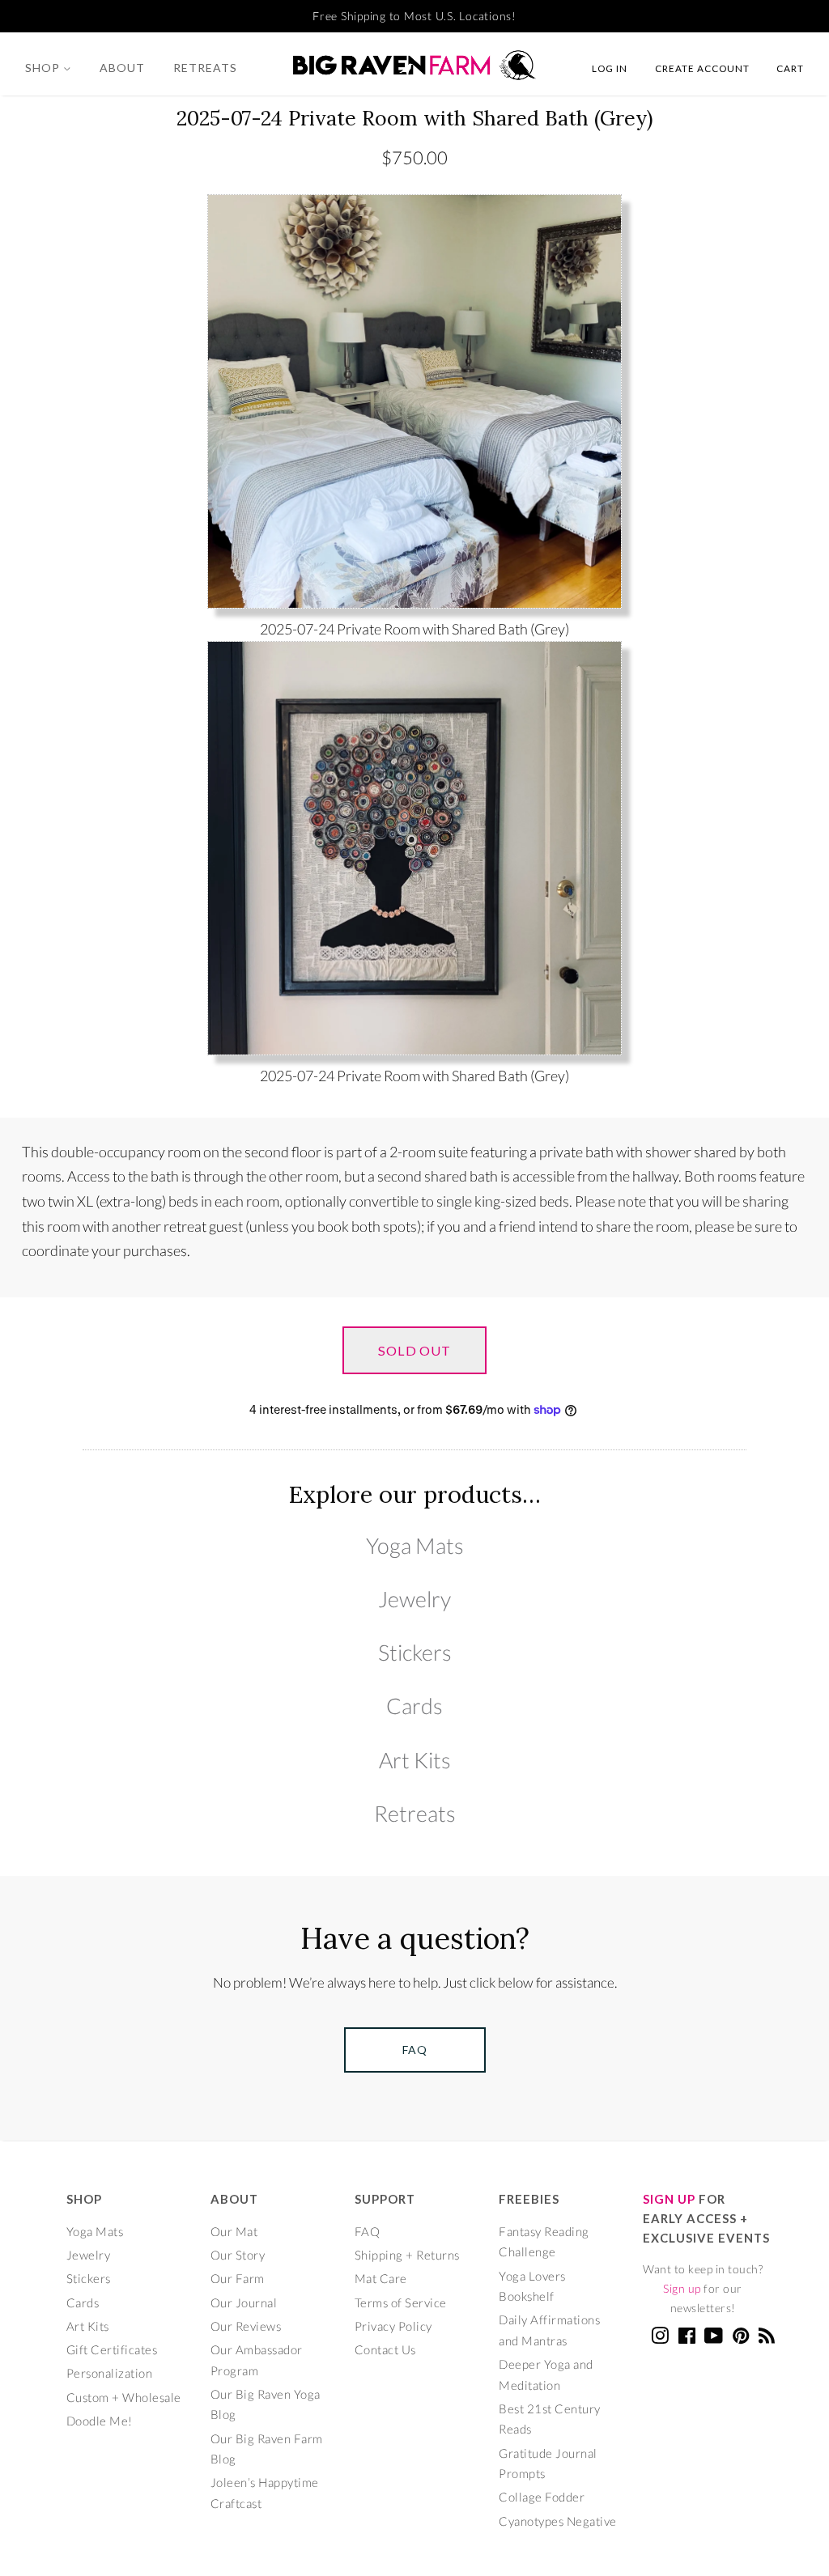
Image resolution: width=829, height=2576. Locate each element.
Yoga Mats (415, 1545)
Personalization (110, 2373)
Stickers (415, 1652)
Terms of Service (401, 2302)
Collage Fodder (542, 2497)
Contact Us (385, 2349)
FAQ (368, 2231)
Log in (610, 68)
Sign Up (669, 2199)
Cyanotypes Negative (558, 2521)
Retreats (205, 68)
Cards (414, 1706)
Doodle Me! (100, 2421)
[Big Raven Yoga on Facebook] (687, 2338)
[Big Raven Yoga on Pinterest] (741, 2338)
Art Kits (415, 1760)
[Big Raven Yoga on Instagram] (660, 2338)
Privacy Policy (393, 2326)
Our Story (238, 2255)
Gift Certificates (112, 2349)
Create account (702, 68)
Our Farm (238, 2278)
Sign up (682, 2288)
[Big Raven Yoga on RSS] (767, 2338)
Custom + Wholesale (124, 2397)
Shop (44, 68)
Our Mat (234, 2231)
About (122, 68)
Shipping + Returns (407, 2255)
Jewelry (414, 1599)
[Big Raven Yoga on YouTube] (714, 2338)
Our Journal (244, 2302)
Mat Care (381, 2278)
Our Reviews (246, 2326)
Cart (790, 68)
